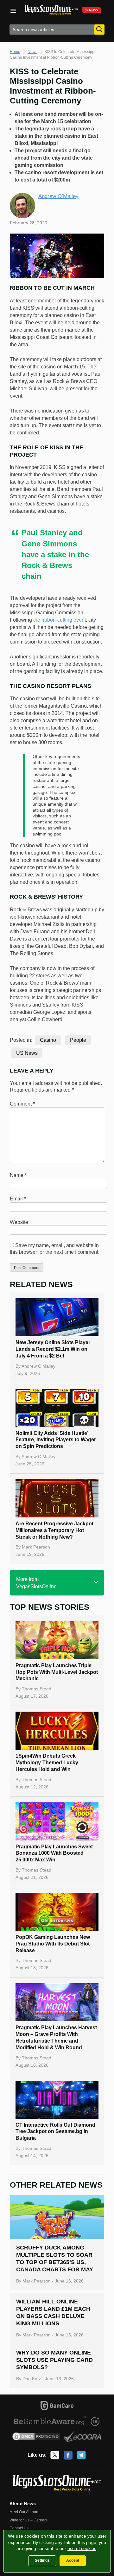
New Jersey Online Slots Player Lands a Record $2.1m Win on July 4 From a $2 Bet (53, 1349)
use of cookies (82, 2548)
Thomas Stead (37, 1689)
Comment (22, 1104)
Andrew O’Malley (58, 196)
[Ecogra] (82, 2437)
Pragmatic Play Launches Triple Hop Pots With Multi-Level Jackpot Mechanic (57, 1672)
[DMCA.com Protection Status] (36, 2437)
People (78, 1040)
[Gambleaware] (50, 2421)
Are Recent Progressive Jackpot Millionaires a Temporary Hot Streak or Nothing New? (54, 1530)
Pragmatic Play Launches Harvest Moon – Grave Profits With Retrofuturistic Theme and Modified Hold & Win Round (56, 2037)
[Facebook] (68, 2455)
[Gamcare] (57, 2407)
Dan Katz (32, 2379)
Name (18, 1175)
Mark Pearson (36, 1547)
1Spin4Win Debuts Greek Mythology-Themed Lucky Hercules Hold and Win (47, 1763)
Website (19, 1222)
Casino (48, 1040)
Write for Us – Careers (28, 2520)
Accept (73, 2560)
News (32, 52)
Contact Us (19, 2528)
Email (18, 1199)
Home (15, 52)
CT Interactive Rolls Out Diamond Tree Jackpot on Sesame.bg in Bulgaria (55, 2132)
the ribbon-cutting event (60, 620)
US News (27, 1053)
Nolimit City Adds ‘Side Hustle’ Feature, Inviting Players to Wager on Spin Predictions (56, 1440)
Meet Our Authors (24, 2512)
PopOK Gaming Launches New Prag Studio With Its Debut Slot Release (53, 1944)
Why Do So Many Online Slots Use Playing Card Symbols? (54, 2360)
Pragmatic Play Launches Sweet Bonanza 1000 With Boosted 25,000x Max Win (54, 1853)
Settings (42, 2560)
